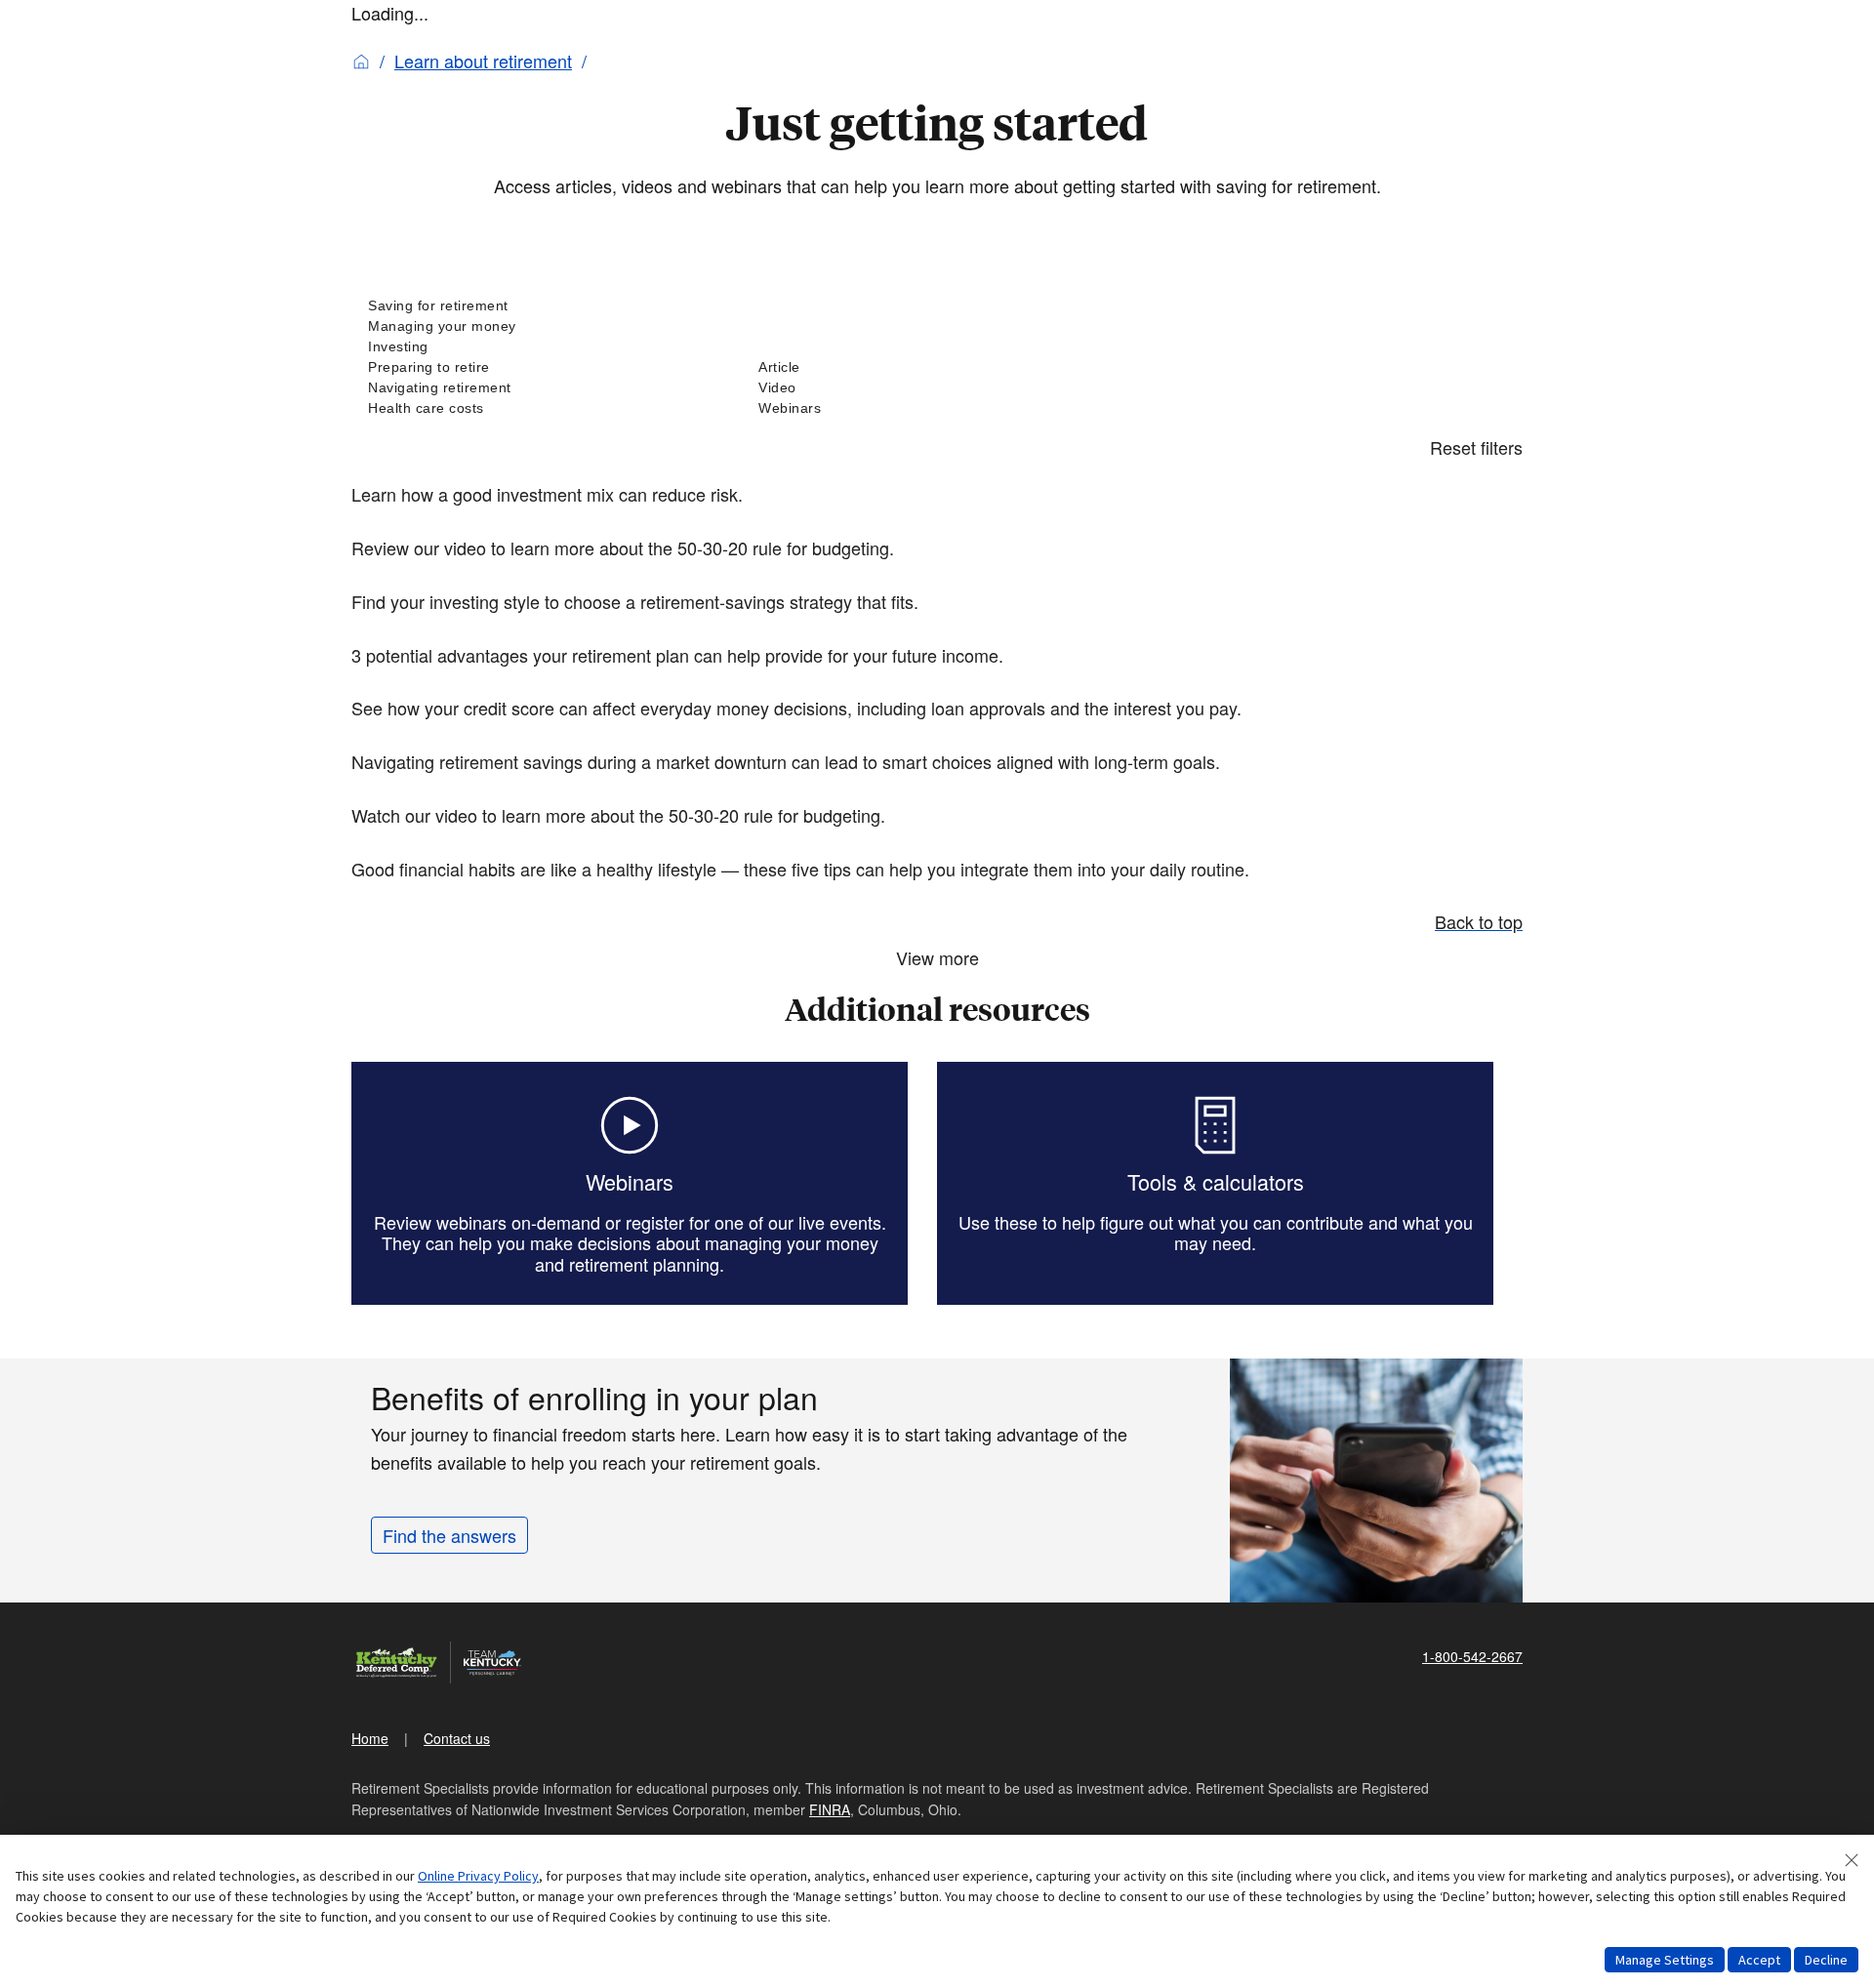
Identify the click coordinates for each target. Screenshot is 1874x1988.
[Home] (361, 61)
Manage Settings (1665, 1960)
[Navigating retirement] (547, 388)
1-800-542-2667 (1472, 1656)
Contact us (457, 1738)
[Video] (937, 388)
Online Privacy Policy (478, 1876)
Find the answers (449, 1535)
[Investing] (547, 347)
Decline (1826, 1960)
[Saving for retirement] (547, 306)
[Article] (937, 367)
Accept (1759, 1960)
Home (370, 1738)
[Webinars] (937, 408)
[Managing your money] (547, 326)
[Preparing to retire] (547, 367)
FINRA (830, 1809)
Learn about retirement (483, 61)
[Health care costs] (547, 408)
